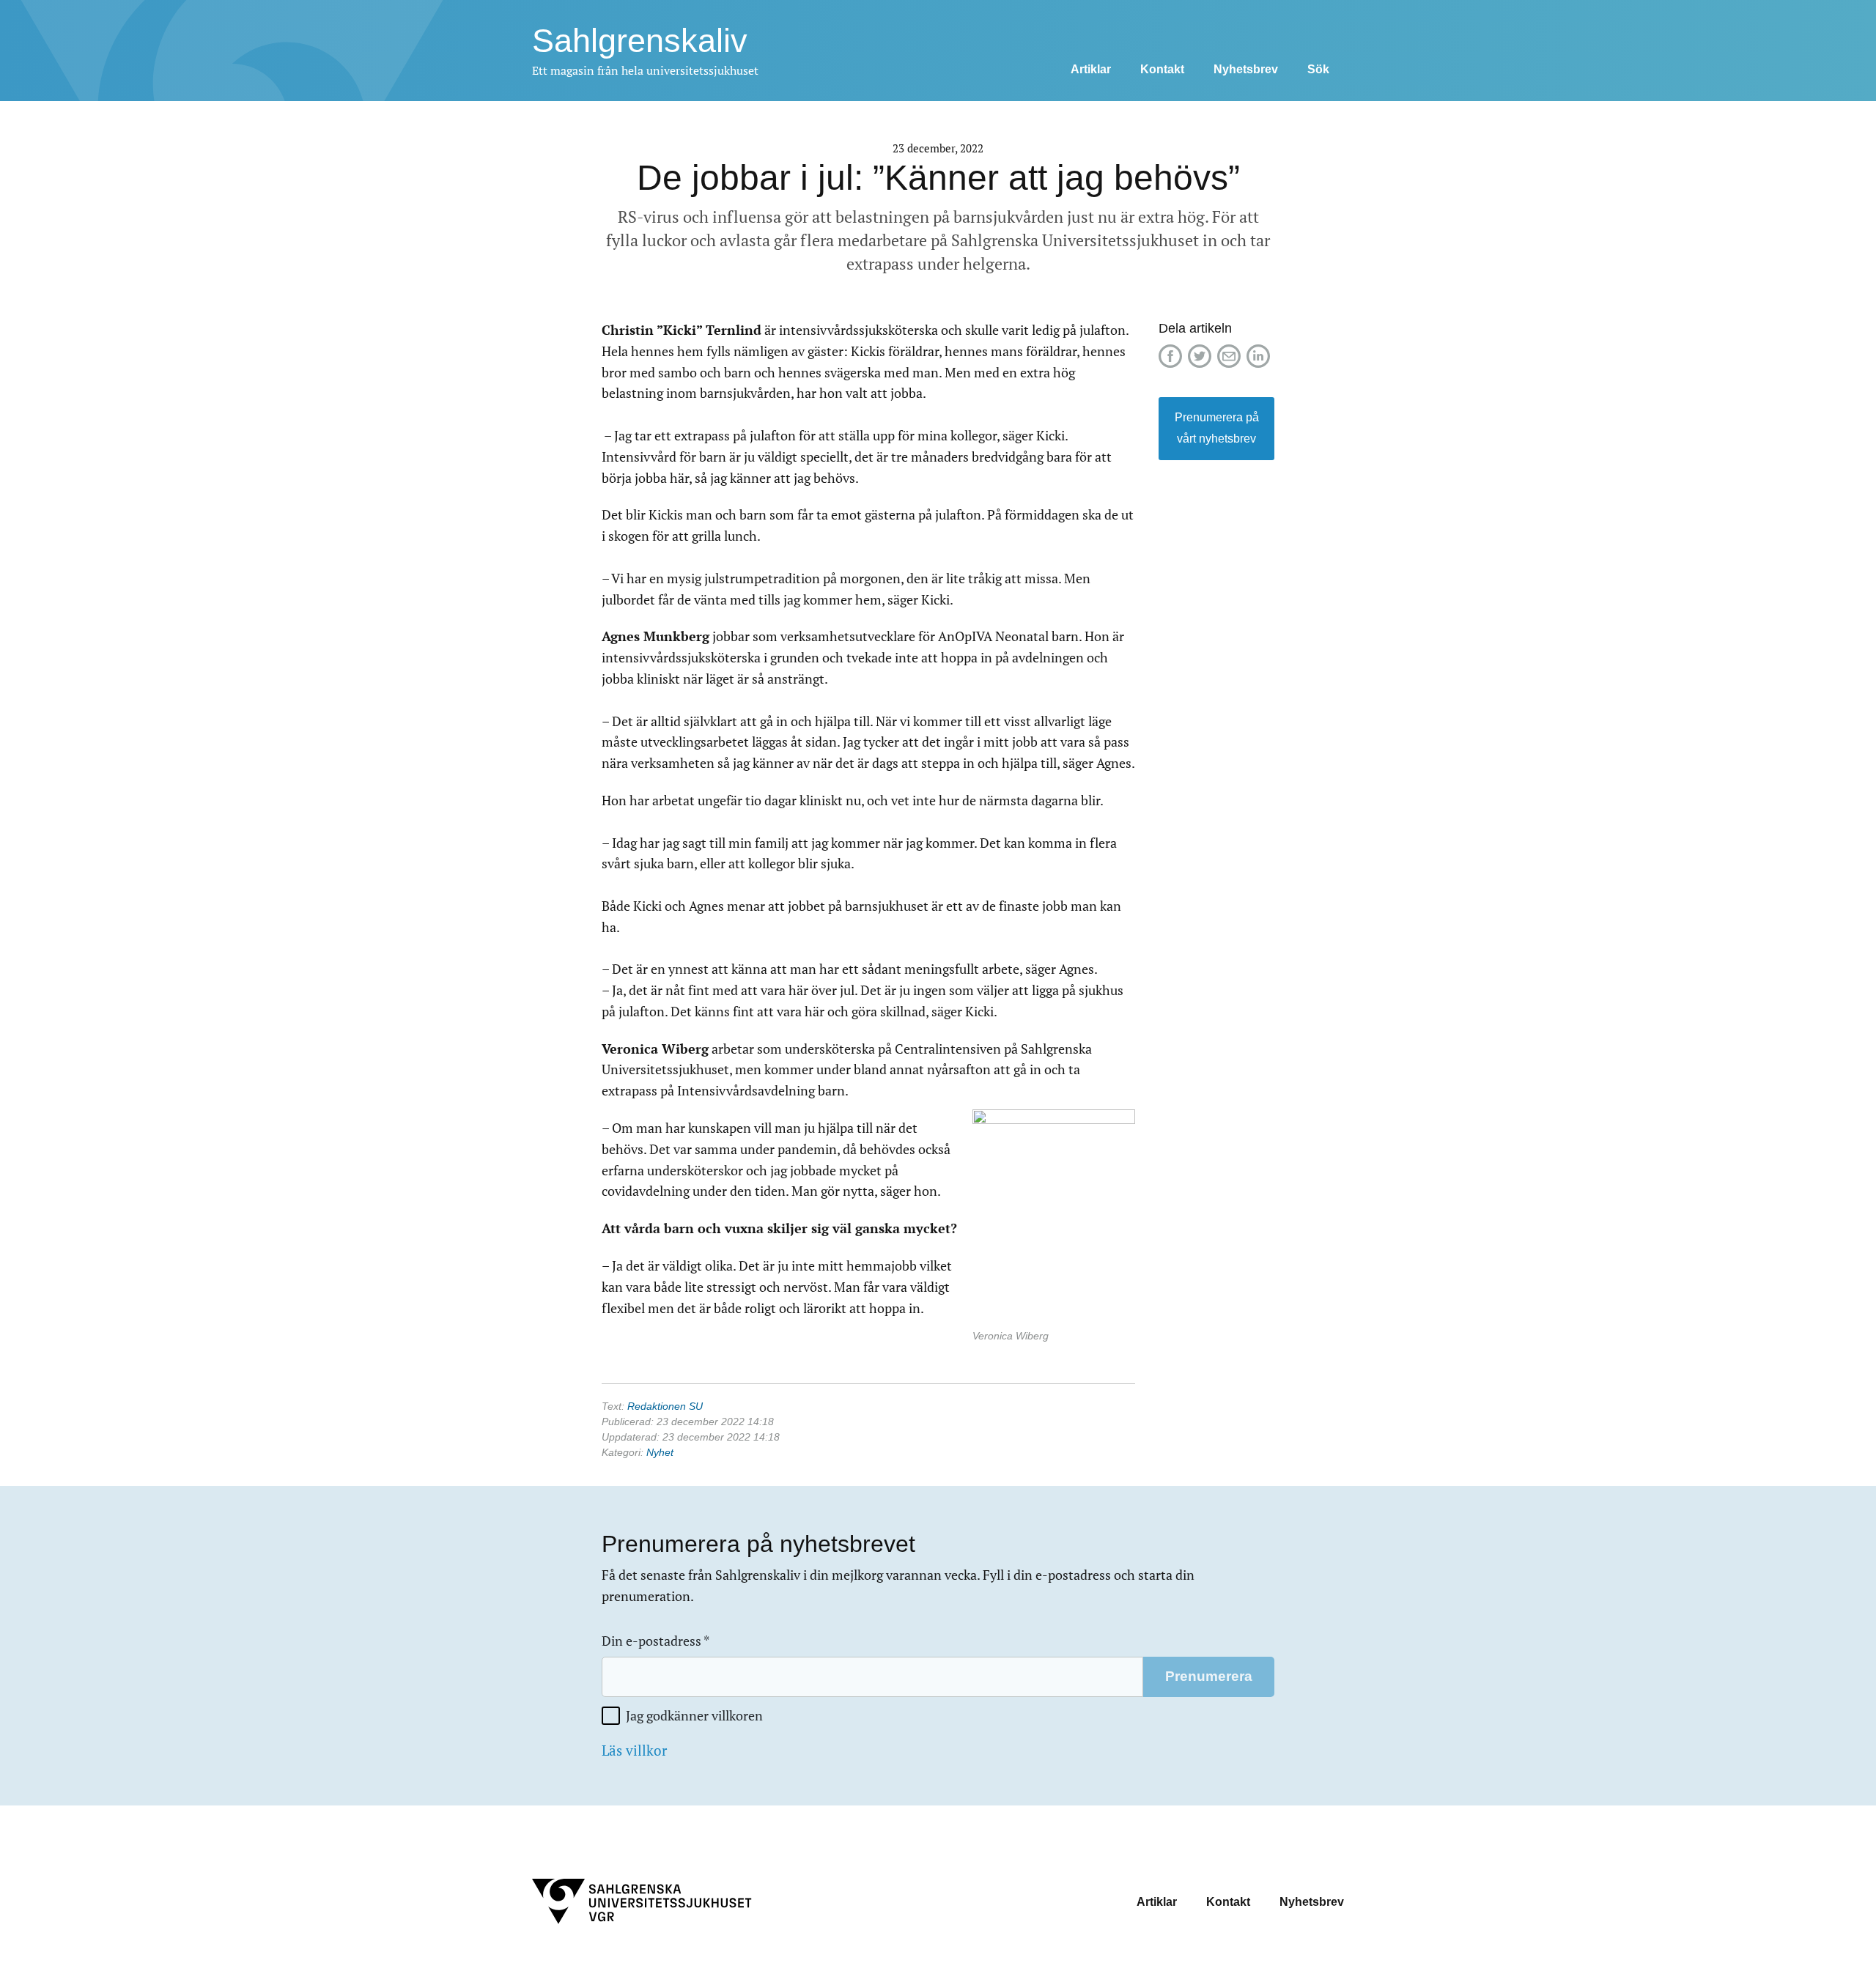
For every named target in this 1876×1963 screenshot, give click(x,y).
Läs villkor (634, 1751)
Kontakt (1162, 69)
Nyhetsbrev (1246, 69)
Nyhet (660, 1452)
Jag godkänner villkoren (694, 1716)
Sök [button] (1318, 69)
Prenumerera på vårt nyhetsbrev (1217, 428)
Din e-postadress (656, 1641)
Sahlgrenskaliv (640, 41)
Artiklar (1091, 69)
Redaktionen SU (665, 1406)
